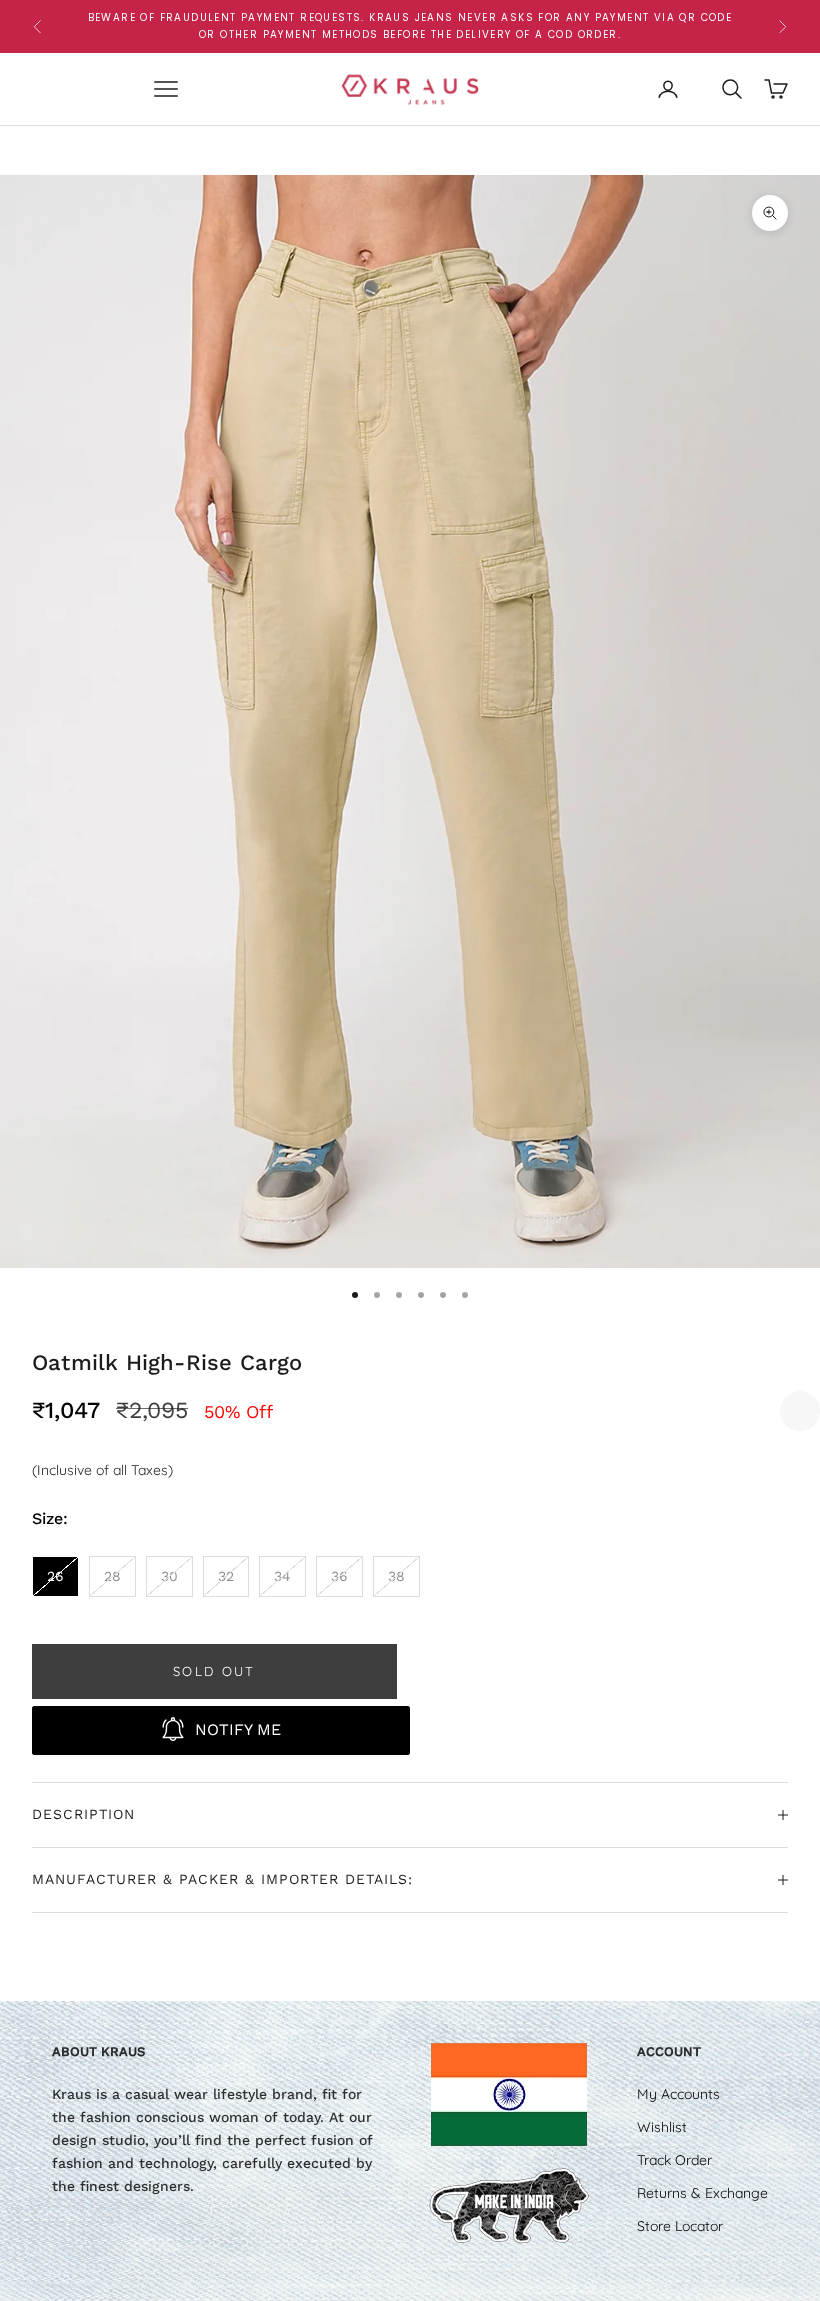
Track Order (674, 2160)
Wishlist (662, 2127)
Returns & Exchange (702, 2193)
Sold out (214, 1671)
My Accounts (678, 2094)
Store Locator (680, 2226)
